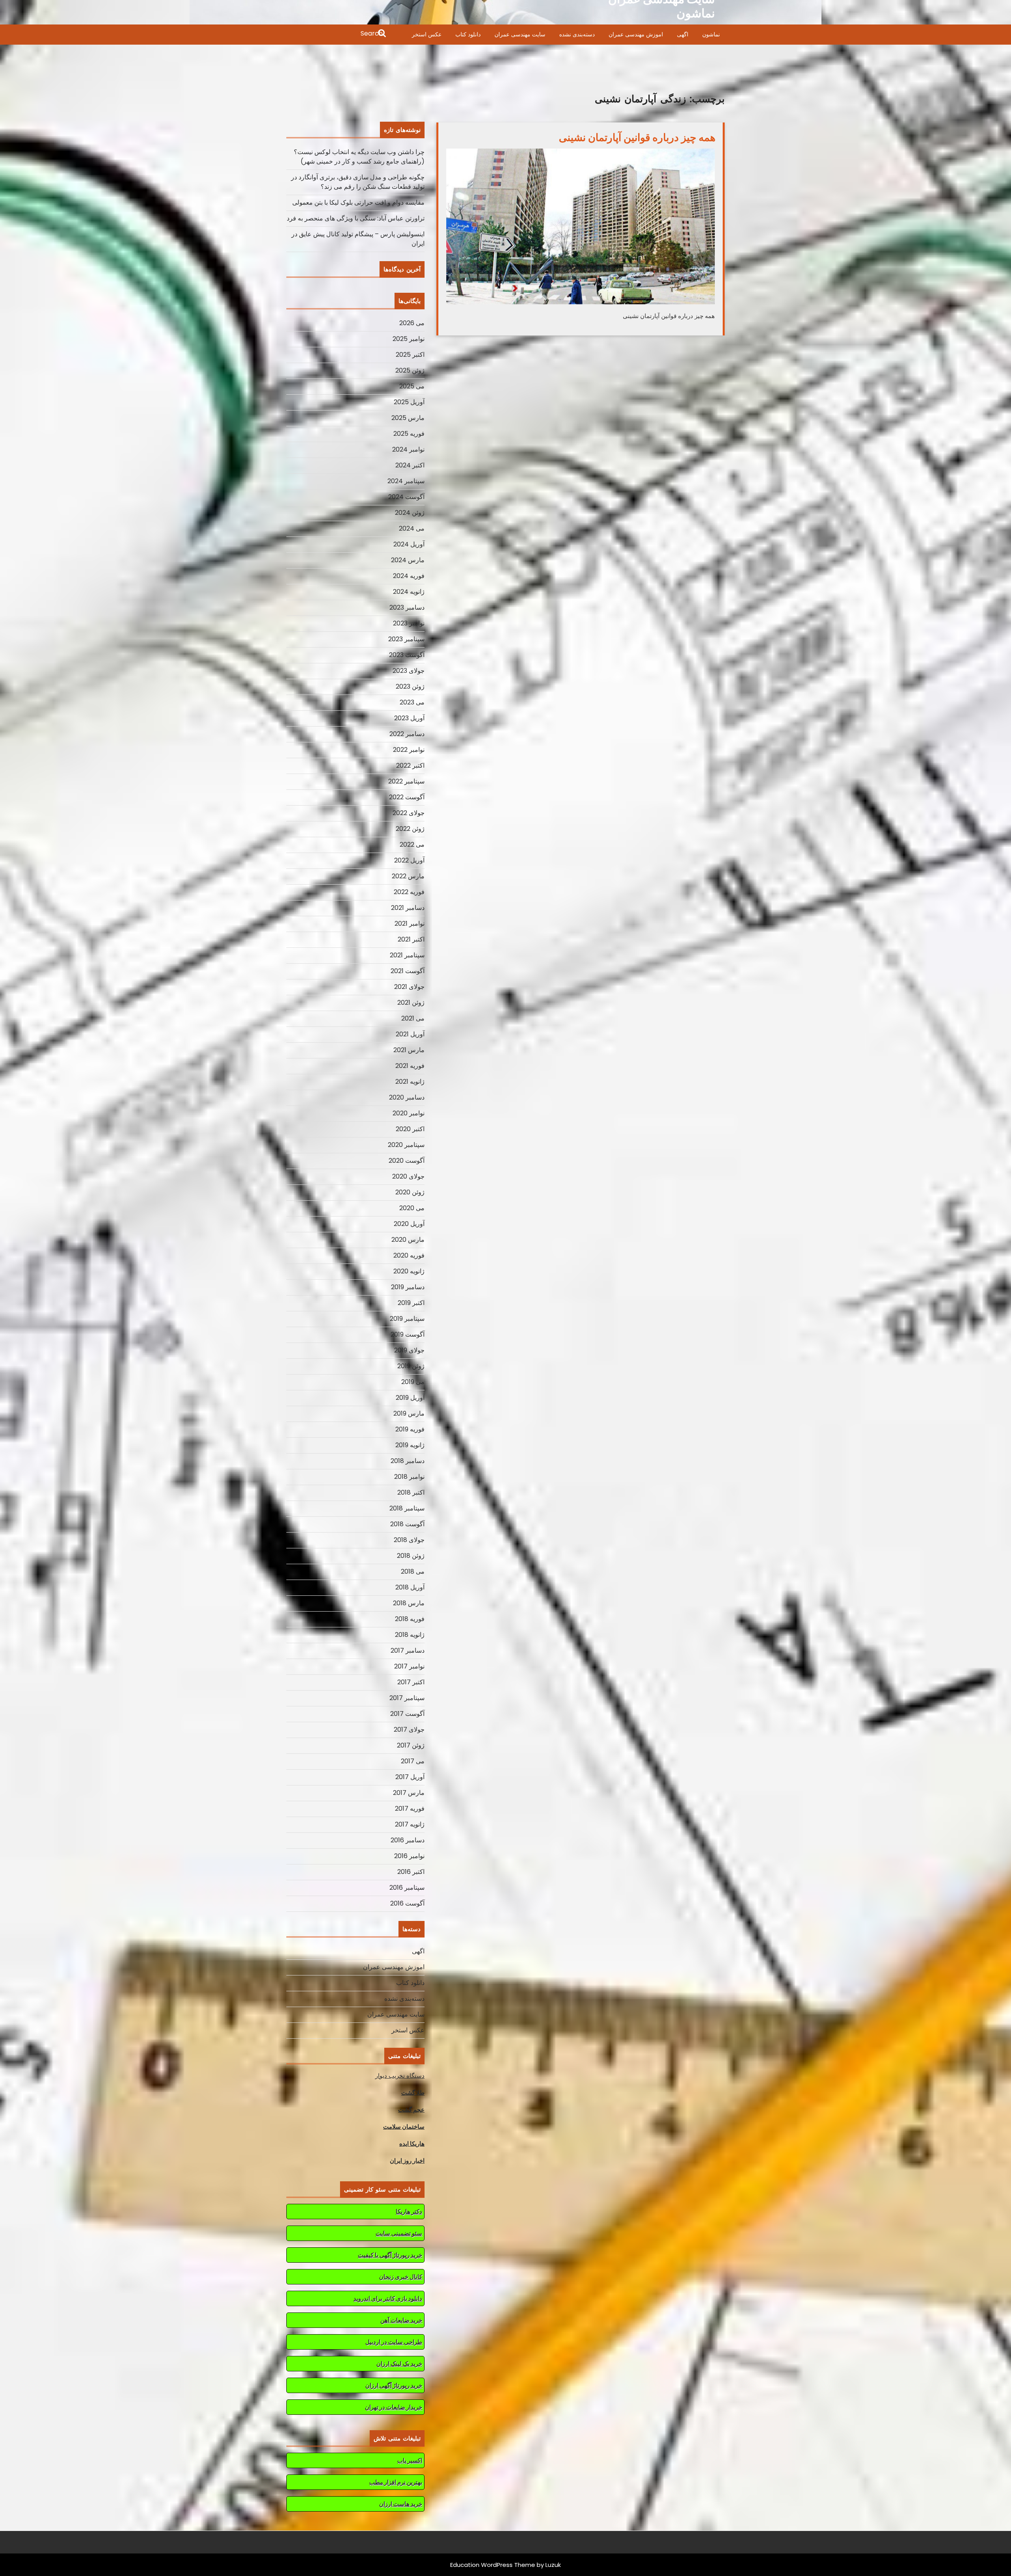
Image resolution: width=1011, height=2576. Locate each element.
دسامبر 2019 (408, 1287)
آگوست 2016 (407, 1903)
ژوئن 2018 (411, 1556)
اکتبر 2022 (410, 765)
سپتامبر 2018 (407, 1508)
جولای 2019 (409, 1350)
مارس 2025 (408, 418)
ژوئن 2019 (411, 1366)
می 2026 (412, 323)
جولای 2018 (409, 1540)
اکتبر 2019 (411, 1303)
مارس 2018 (409, 1603)
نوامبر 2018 (409, 1477)
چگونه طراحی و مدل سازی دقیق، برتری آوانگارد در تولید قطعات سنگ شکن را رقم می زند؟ (358, 182)
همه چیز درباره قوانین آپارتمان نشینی (637, 137)
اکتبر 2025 (410, 355)
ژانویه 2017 (410, 1824)
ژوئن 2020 (410, 1192)
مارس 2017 (409, 1793)
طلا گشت (413, 2093)
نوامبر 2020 (409, 1113)
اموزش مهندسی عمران (636, 34)
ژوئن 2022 (410, 829)
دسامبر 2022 (407, 734)
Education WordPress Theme (493, 2565)
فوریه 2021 (410, 1066)
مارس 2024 (408, 560)
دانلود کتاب (468, 34)
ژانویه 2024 (409, 592)
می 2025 (412, 386)
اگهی (683, 34)
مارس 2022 (408, 876)
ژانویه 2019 (410, 1445)
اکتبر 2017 (411, 1682)
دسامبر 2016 (408, 1840)
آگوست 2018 (407, 1524)
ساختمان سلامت (404, 2127)
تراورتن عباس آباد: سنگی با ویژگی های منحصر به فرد (356, 218)
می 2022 (412, 845)
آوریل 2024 (409, 544)
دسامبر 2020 (407, 1097)
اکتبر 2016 (411, 1872)
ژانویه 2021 (410, 1082)
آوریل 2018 (410, 1587)
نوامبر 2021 (410, 924)
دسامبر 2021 (408, 908)
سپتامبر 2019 (407, 1319)
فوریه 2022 (409, 892)
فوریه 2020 (409, 1255)
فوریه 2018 (410, 1619)
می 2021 (413, 1018)
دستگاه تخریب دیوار (400, 2076)
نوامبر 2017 (409, 1666)
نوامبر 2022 (409, 750)
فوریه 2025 (409, 434)
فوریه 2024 (409, 576)
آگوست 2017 (407, 1714)
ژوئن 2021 (411, 1003)
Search (337, 34)
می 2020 (412, 1208)
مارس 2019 (409, 1413)
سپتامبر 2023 (406, 639)
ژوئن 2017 (411, 1745)
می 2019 (413, 1382)
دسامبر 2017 (408, 1650)
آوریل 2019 (410, 1398)
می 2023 (412, 702)
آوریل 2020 (409, 1224)
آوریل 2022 (409, 860)
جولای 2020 (408, 1176)
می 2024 (412, 528)
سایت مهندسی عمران (520, 34)
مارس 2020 (408, 1240)
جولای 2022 (409, 813)
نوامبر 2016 (409, 1856)
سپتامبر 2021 (407, 955)
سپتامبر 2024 (406, 481)
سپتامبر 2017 (407, 1698)
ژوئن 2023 (410, 686)
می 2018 (413, 1571)
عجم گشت (411, 2110)
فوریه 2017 (410, 1809)
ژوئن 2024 (410, 513)
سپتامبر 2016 (407, 1888)
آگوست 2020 (407, 1161)
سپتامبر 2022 (406, 781)
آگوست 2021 (408, 971)
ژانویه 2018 (410, 1635)
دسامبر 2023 (407, 607)
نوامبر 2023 (409, 623)
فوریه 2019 (410, 1429)
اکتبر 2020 (410, 1129)
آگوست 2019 (408, 1334)
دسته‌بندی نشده (577, 34)
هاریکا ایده (412, 2144)
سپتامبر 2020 (406, 1145)
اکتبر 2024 (410, 465)
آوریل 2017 (410, 1777)
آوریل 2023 (409, 718)
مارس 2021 (409, 1050)
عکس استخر (427, 34)
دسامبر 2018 (408, 1461)
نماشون (711, 34)
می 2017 (413, 1761)
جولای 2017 (409, 1730)
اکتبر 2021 (411, 939)
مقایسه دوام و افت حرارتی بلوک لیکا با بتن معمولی (358, 202)
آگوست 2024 (406, 497)
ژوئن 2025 (410, 370)
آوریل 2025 (409, 402)
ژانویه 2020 (409, 1271)
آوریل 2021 (410, 1034)
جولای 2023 (409, 671)
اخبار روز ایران (407, 2161)
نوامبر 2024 (408, 449)
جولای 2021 (409, 987)
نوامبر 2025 (409, 339)
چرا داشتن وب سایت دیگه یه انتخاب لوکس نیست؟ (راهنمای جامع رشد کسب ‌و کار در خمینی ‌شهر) (359, 157)
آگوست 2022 (407, 797)
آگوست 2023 (407, 655)
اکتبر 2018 (411, 1492)
